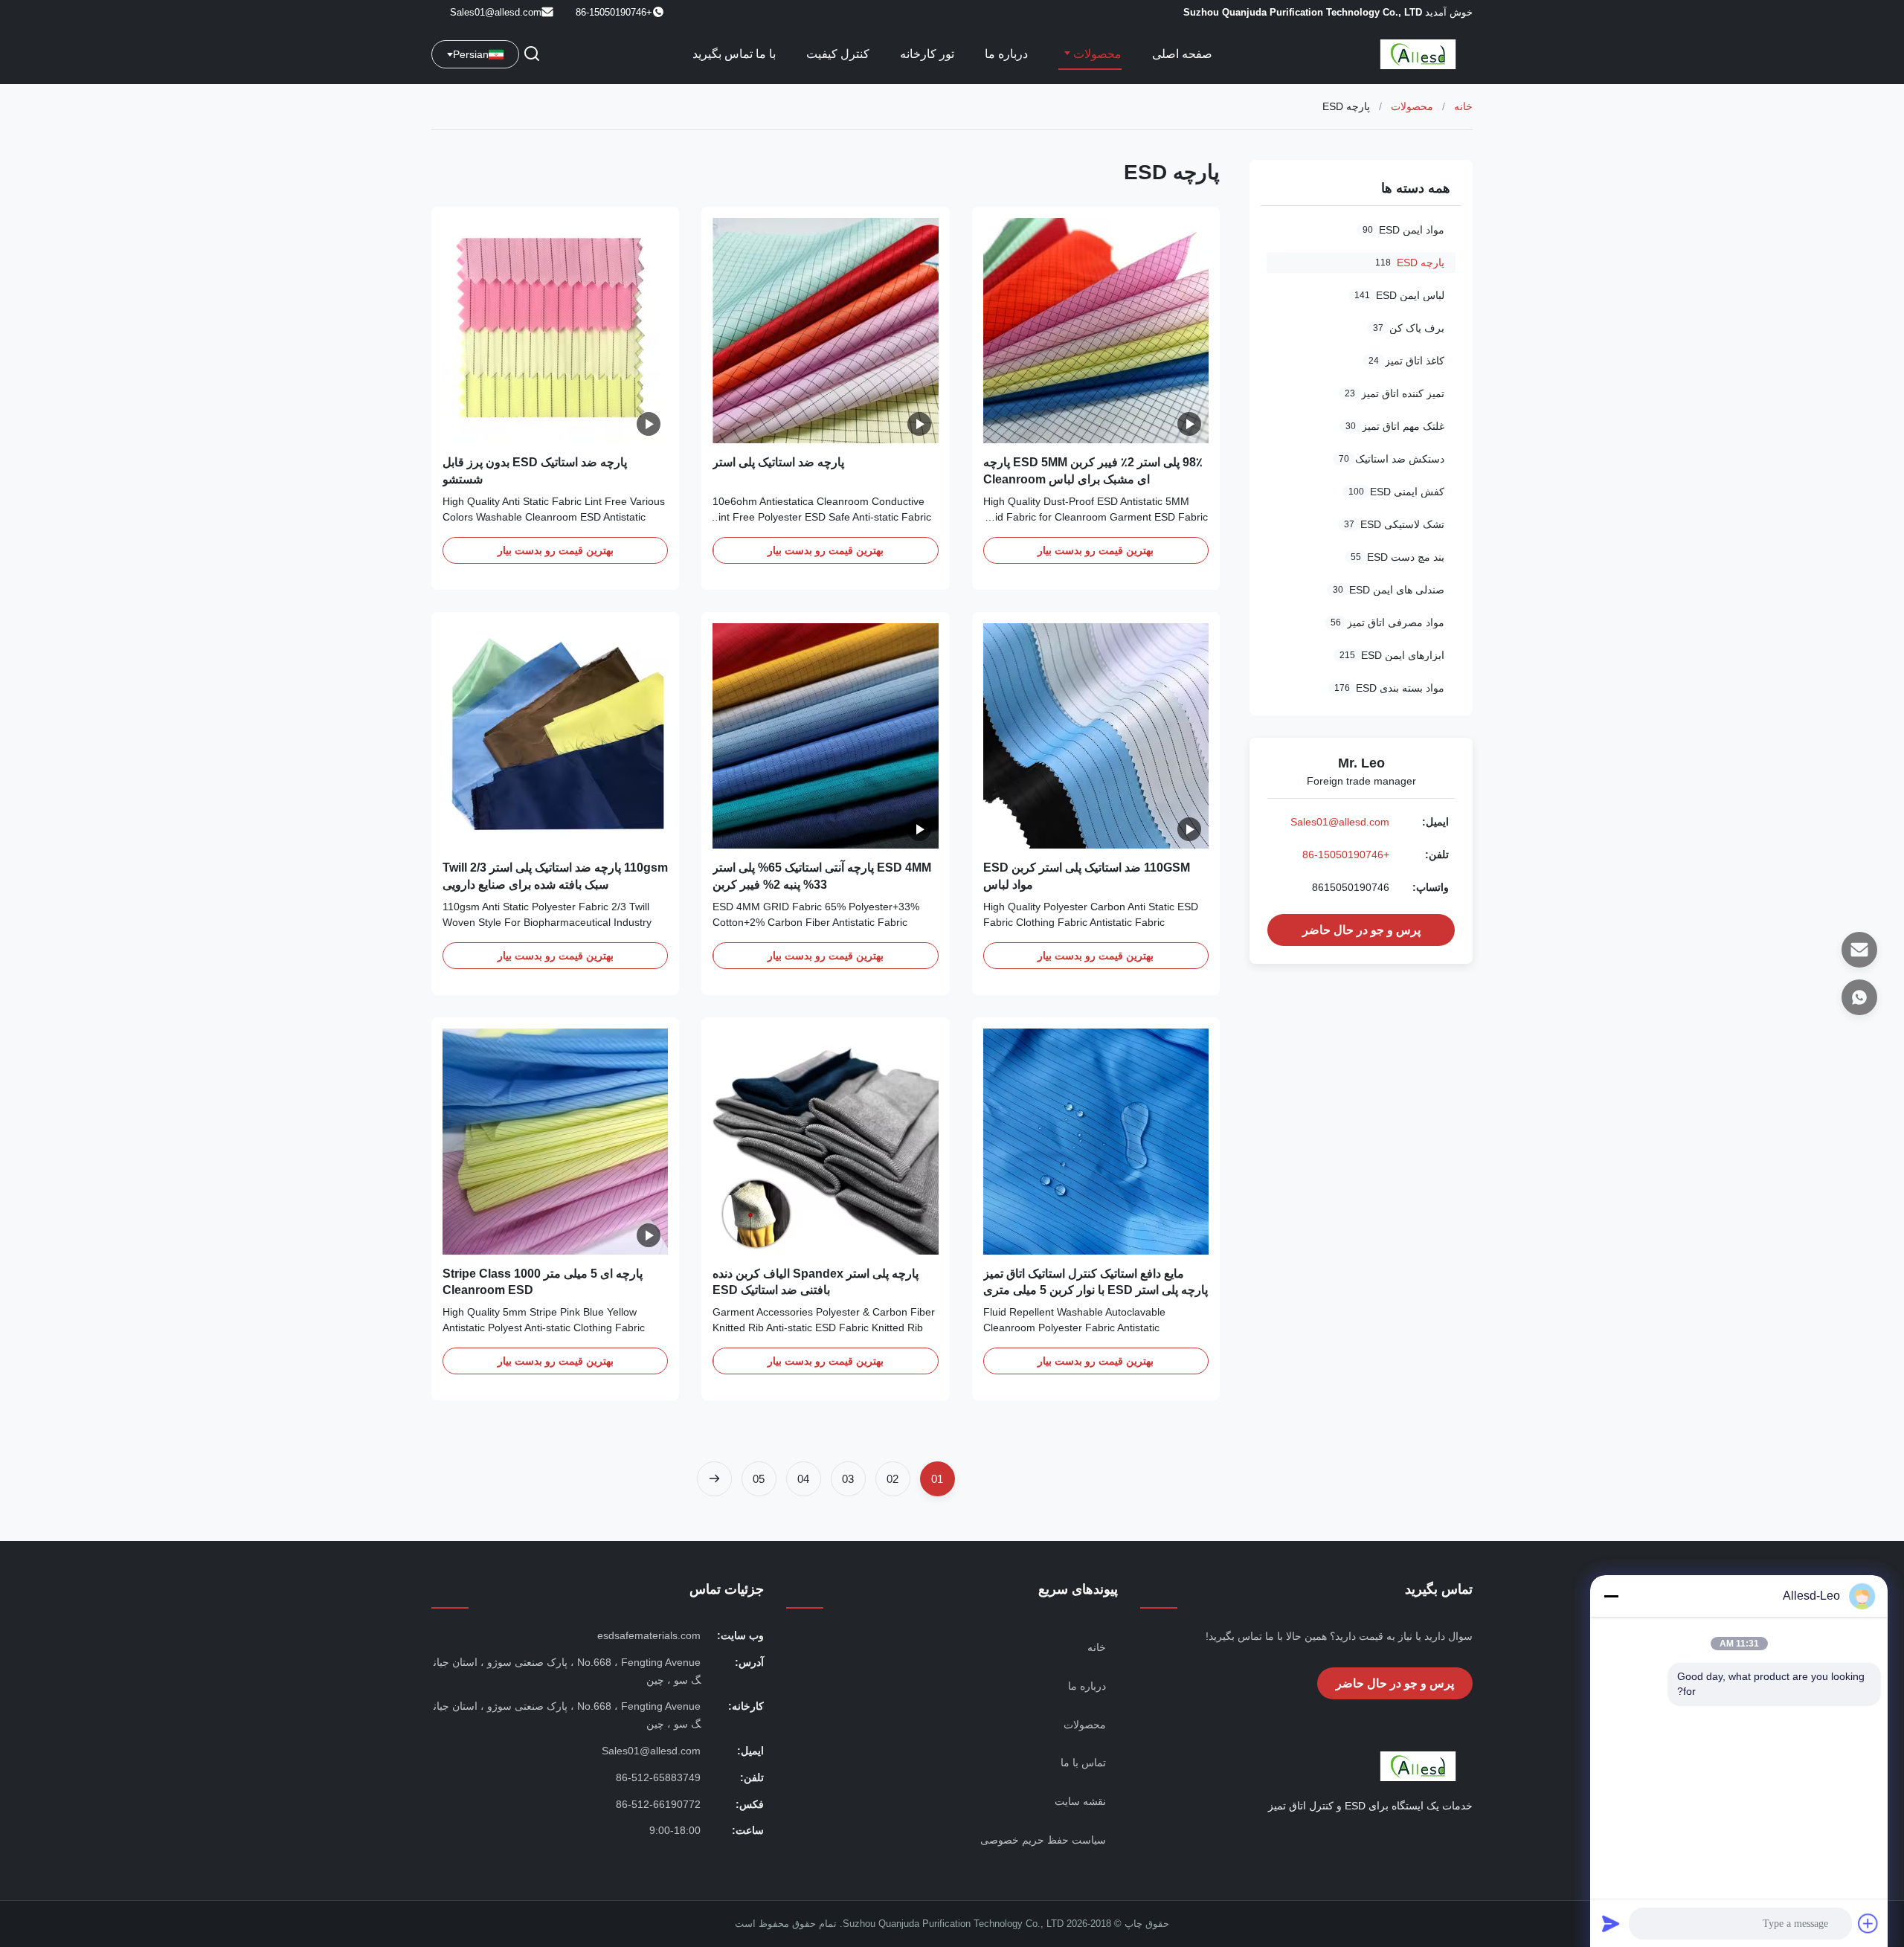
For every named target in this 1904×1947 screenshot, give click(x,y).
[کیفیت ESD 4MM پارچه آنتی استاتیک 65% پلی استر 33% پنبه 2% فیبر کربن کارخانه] (825, 736)
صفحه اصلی (1182, 54)
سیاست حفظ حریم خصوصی (1043, 1840)
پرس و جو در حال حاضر (1361, 930)
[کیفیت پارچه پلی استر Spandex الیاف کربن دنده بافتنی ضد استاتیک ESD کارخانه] (825, 1141)
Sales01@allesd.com (496, 12)
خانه (1463, 106)
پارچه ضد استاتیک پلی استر (778, 462)
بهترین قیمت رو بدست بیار (1096, 550)
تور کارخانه (927, 54)
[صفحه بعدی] (714, 1479)
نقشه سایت (1080, 1801)
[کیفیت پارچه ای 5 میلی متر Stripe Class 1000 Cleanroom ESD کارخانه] (555, 1141)
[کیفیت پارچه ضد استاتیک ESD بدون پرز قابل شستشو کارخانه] (555, 331)
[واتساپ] (1859, 997)
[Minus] (1611, 1596)
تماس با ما (1083, 1763)
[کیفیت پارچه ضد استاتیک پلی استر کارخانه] (825, 331)
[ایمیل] (1859, 950)
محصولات (1096, 54)
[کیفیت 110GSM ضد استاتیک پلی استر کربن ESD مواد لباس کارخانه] (1096, 736)
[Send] (1611, 1923)
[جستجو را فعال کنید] (532, 55)
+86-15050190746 (1346, 855)
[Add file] (1868, 1923)
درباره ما (1006, 54)
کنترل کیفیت (838, 54)
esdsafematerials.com (649, 1635)
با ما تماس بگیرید (734, 54)
